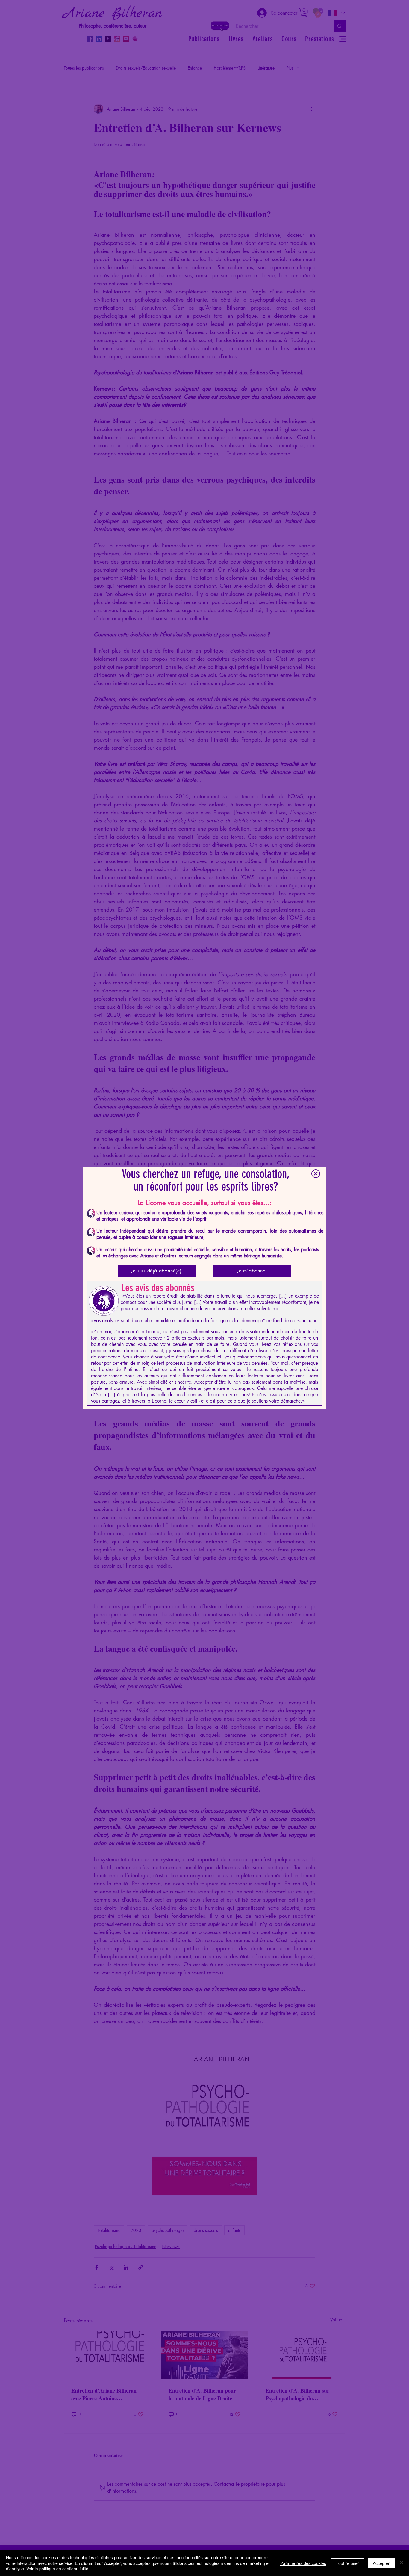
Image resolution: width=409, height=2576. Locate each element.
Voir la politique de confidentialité (57, 2569)
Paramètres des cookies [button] (303, 2563)
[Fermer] (402, 2563)
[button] (316, 1174)
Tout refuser (347, 2563)
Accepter (381, 2563)
